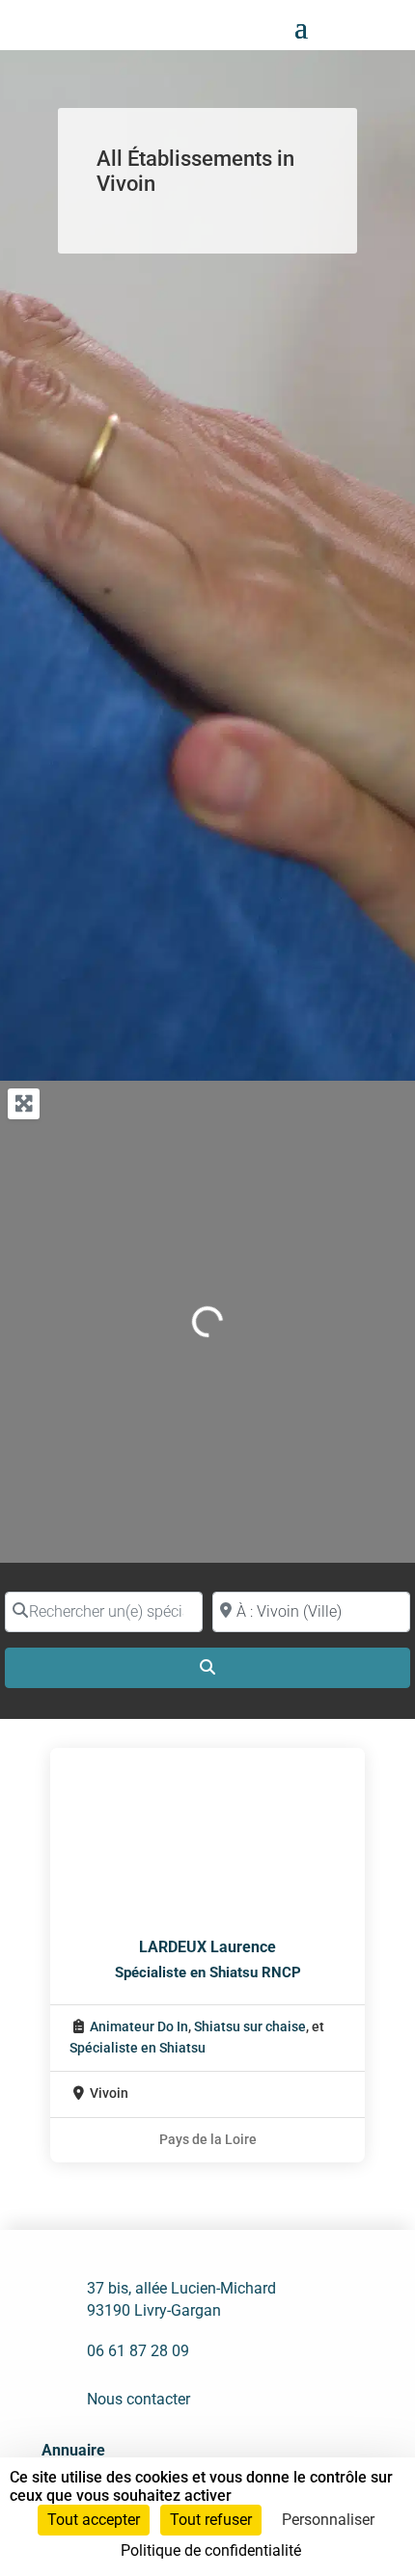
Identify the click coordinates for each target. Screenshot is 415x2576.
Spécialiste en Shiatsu (138, 2048)
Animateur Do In (139, 2027)
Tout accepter (94, 2520)
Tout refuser (211, 2520)
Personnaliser (328, 2520)
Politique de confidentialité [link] (211, 2550)
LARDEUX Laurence (207, 1947)
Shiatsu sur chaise (250, 2027)
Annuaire (73, 2450)
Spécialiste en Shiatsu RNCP (208, 1972)
